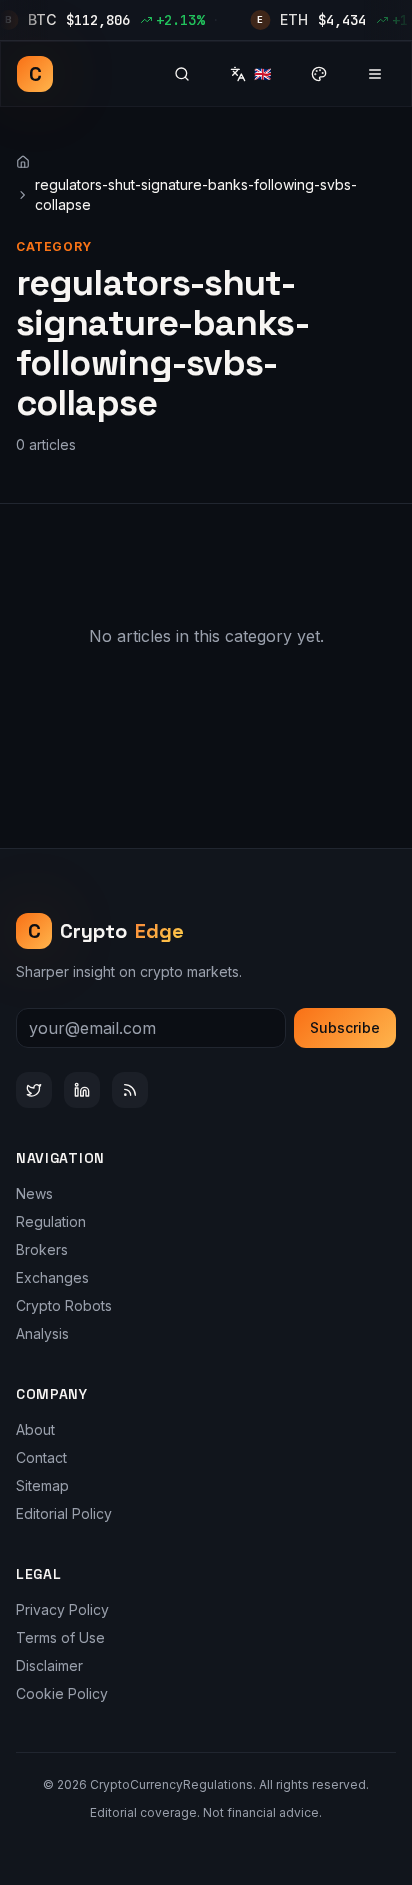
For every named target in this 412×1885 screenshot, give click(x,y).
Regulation (51, 1221)
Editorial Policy (64, 1513)
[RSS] (130, 1090)
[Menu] (375, 74)
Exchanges (52, 1277)
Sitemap (42, 1485)
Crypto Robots (64, 1305)
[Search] (182, 74)
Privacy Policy (62, 1609)
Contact (41, 1457)
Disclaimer (49, 1665)
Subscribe (345, 1027)
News (34, 1193)
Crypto (106, 931)
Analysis (42, 1333)
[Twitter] (34, 1090)
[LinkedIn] (82, 1090)
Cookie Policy (62, 1693)
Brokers (42, 1249)
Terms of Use (60, 1637)
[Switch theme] (319, 74)
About (35, 1429)
